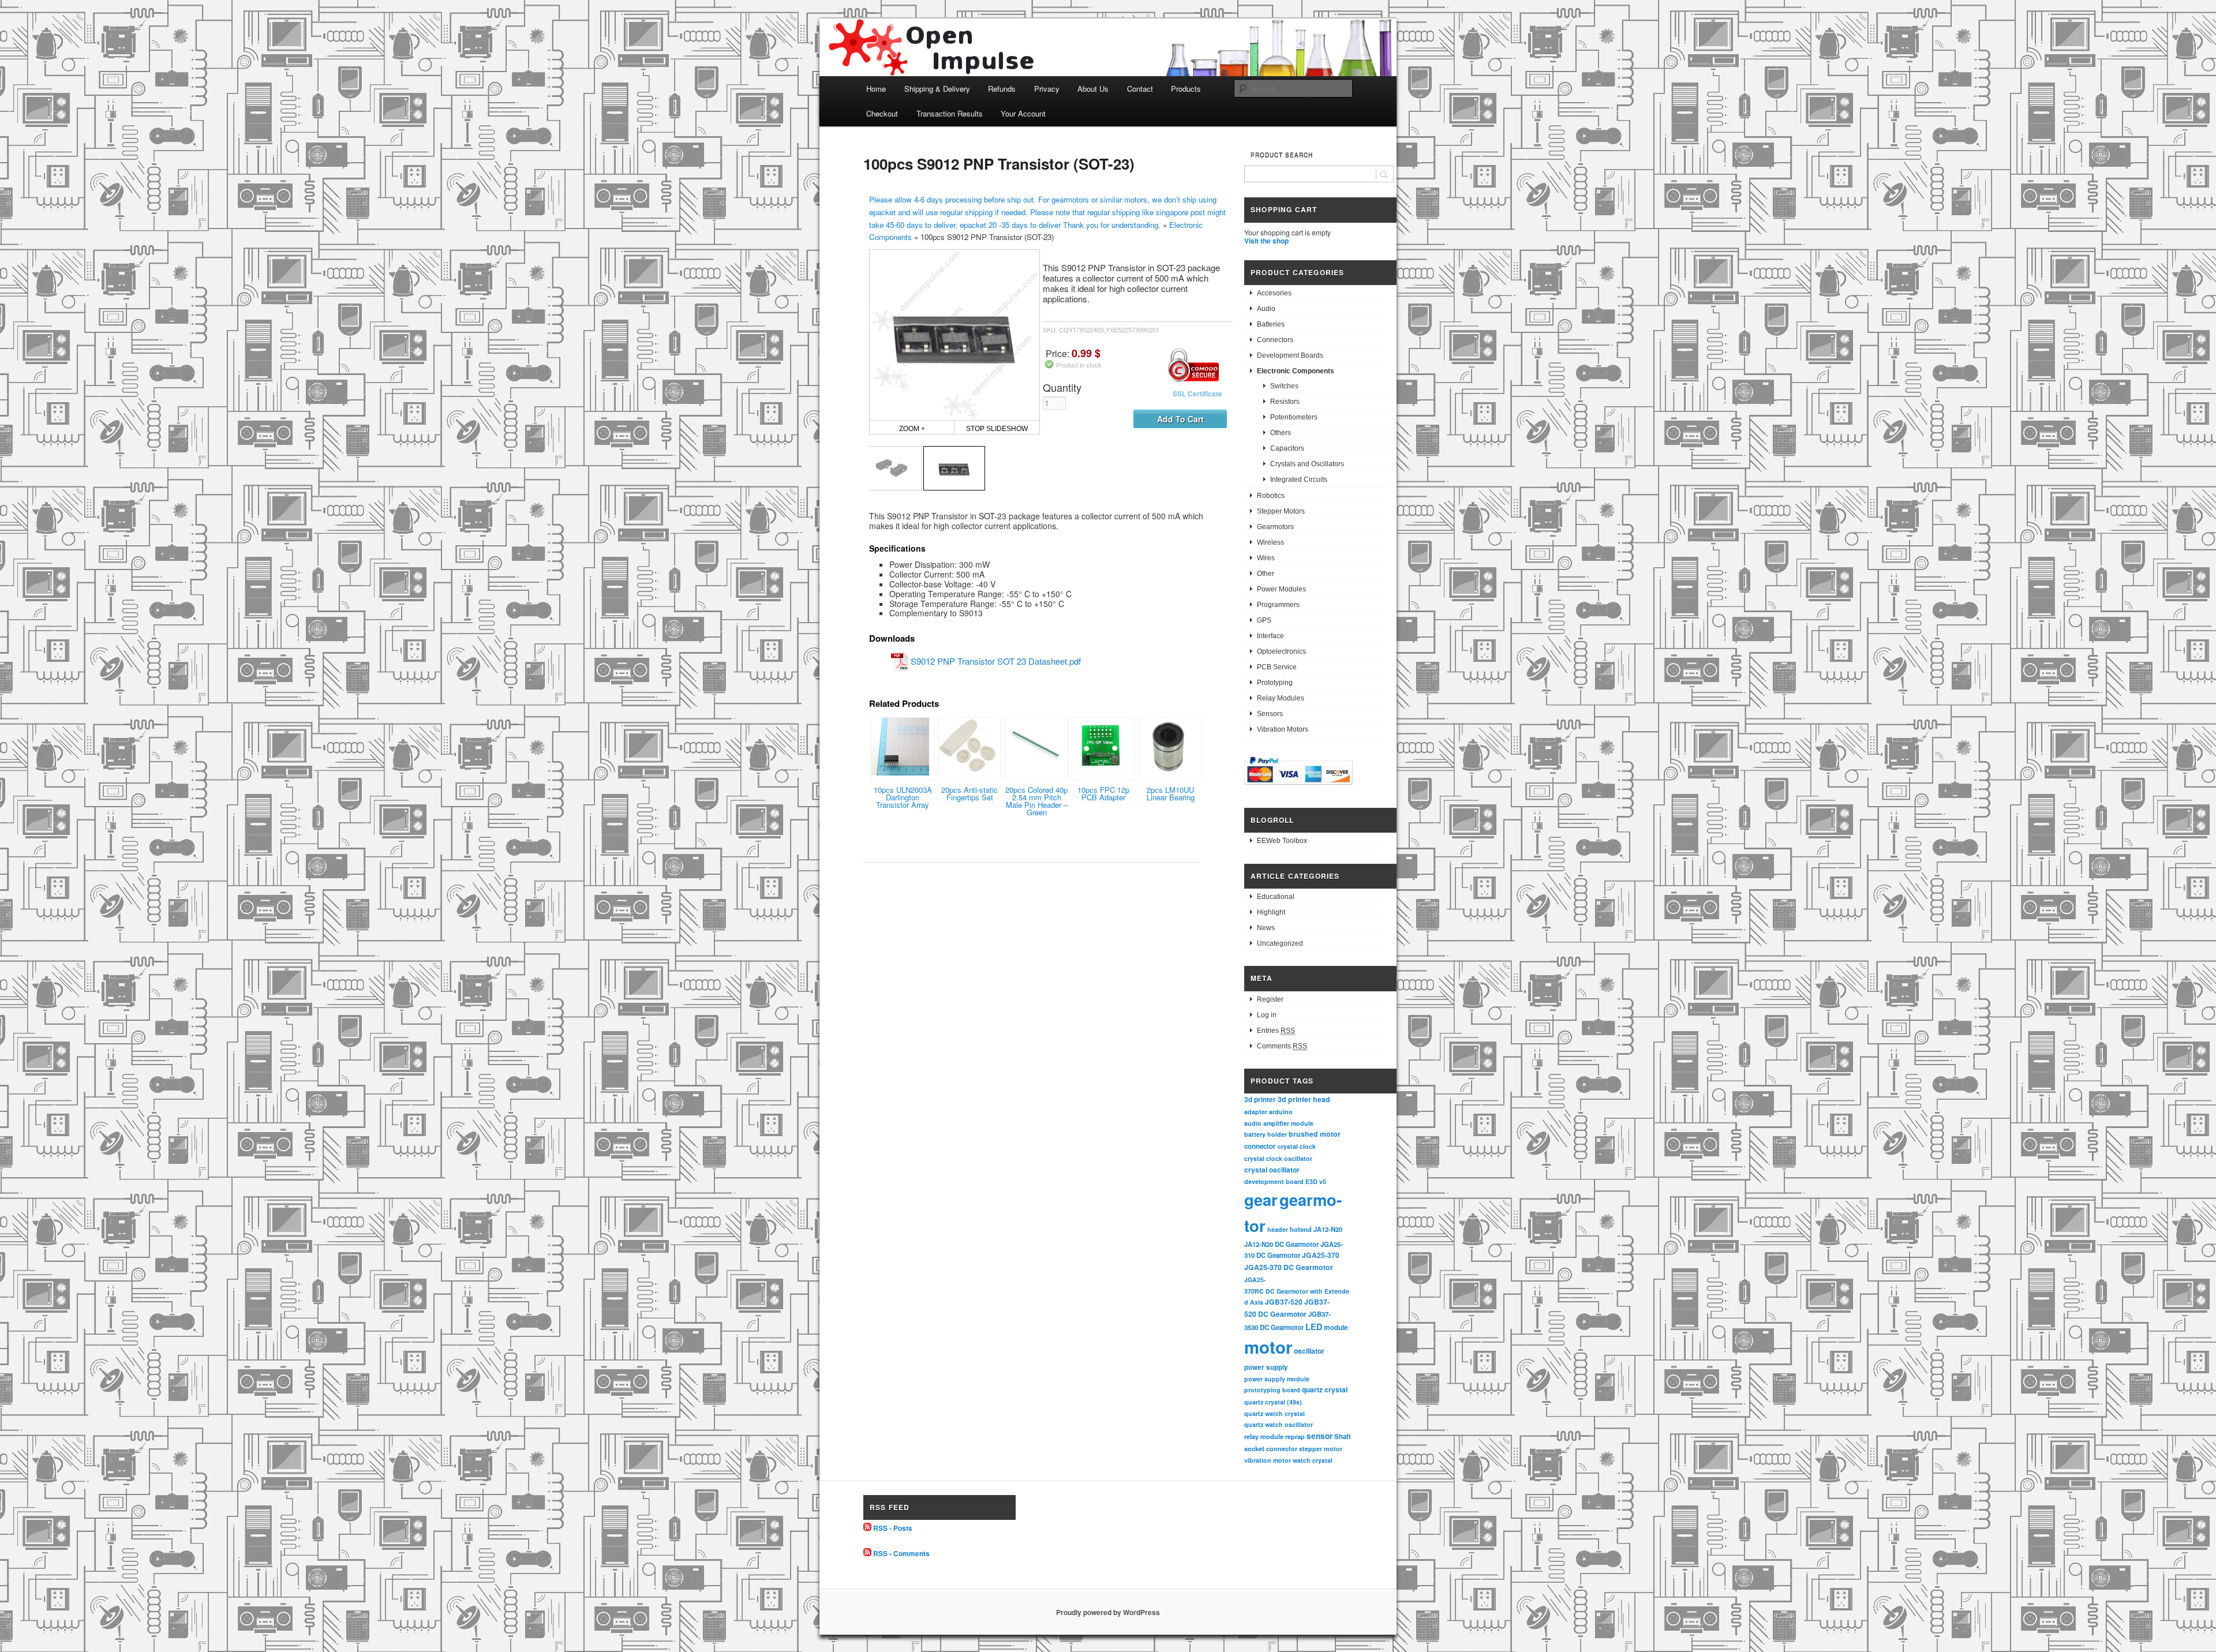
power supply (1266, 1367)
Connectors (1275, 340)
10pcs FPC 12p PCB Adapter (1103, 793)
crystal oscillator (1272, 1170)
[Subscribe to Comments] (867, 1553)
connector (1260, 1146)
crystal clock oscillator (1278, 1158)
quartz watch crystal (1274, 1413)
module (1336, 1327)
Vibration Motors (1283, 729)
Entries (1276, 1031)
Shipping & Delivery (937, 89)
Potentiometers (1294, 417)
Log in (1267, 1015)
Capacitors (1287, 448)
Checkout (882, 113)
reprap (1295, 1436)
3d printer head (1304, 1099)
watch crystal (1313, 1460)
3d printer (1260, 1100)
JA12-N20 (1328, 1229)
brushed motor (1315, 1134)
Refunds (1002, 89)
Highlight (1271, 912)
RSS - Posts (893, 1528)
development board (1274, 1181)
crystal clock (1297, 1146)
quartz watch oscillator (1279, 1424)
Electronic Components (1296, 371)
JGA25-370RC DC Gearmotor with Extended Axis (1297, 1291)
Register (1270, 999)
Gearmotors (1275, 527)
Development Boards (1290, 355)
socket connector (1271, 1449)
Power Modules (1281, 589)
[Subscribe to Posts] (867, 1528)
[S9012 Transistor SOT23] (891, 468)
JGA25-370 (1321, 1255)
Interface (1270, 636)
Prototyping (1275, 683)
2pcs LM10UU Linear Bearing (1171, 793)
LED (1314, 1327)
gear (1261, 1199)
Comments (1282, 1046)
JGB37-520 (1284, 1302)
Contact (1140, 89)
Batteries (1271, 324)
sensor (1320, 1436)
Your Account (1023, 113)
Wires (1266, 558)
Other (1266, 574)
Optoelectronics (1281, 651)
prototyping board (1272, 1390)
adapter (1256, 1112)
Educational (1276, 897)
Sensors (1270, 714)
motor (1268, 1347)
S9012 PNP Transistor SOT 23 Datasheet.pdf (996, 661)
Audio (1266, 309)
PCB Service (1277, 667)
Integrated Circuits (1299, 480)
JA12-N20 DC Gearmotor (1281, 1244)
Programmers (1278, 605)
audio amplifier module (1279, 1123)
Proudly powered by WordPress (1108, 1612)
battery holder (1266, 1134)
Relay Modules (1281, 698)
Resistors (1285, 402)
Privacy (1047, 89)
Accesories (1274, 293)
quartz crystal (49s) (1273, 1402)
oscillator (1309, 1351)
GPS (1264, 620)
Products (1186, 89)
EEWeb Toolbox (1282, 841)
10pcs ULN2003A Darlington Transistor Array (903, 797)
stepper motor (1321, 1449)
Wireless (1270, 542)
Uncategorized (1280, 943)
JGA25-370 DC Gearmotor (1289, 1267)
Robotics (1271, 496)
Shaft (1343, 1436)
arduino (1281, 1112)
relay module (1264, 1436)
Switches (1284, 386)
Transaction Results (950, 113)
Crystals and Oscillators (1307, 464)
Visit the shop (1266, 241)
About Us (1093, 89)
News (1266, 928)
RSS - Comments (901, 1553)
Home (876, 89)
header (1278, 1229)
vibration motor (1268, 1460)
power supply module (1277, 1379)
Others (1281, 433)
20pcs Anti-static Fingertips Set (969, 793)
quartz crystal (1325, 1389)
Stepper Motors (1281, 511)
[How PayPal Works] (1298, 786)
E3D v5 (1316, 1181)
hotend (1301, 1229)
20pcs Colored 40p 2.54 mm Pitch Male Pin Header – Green (1036, 801)
